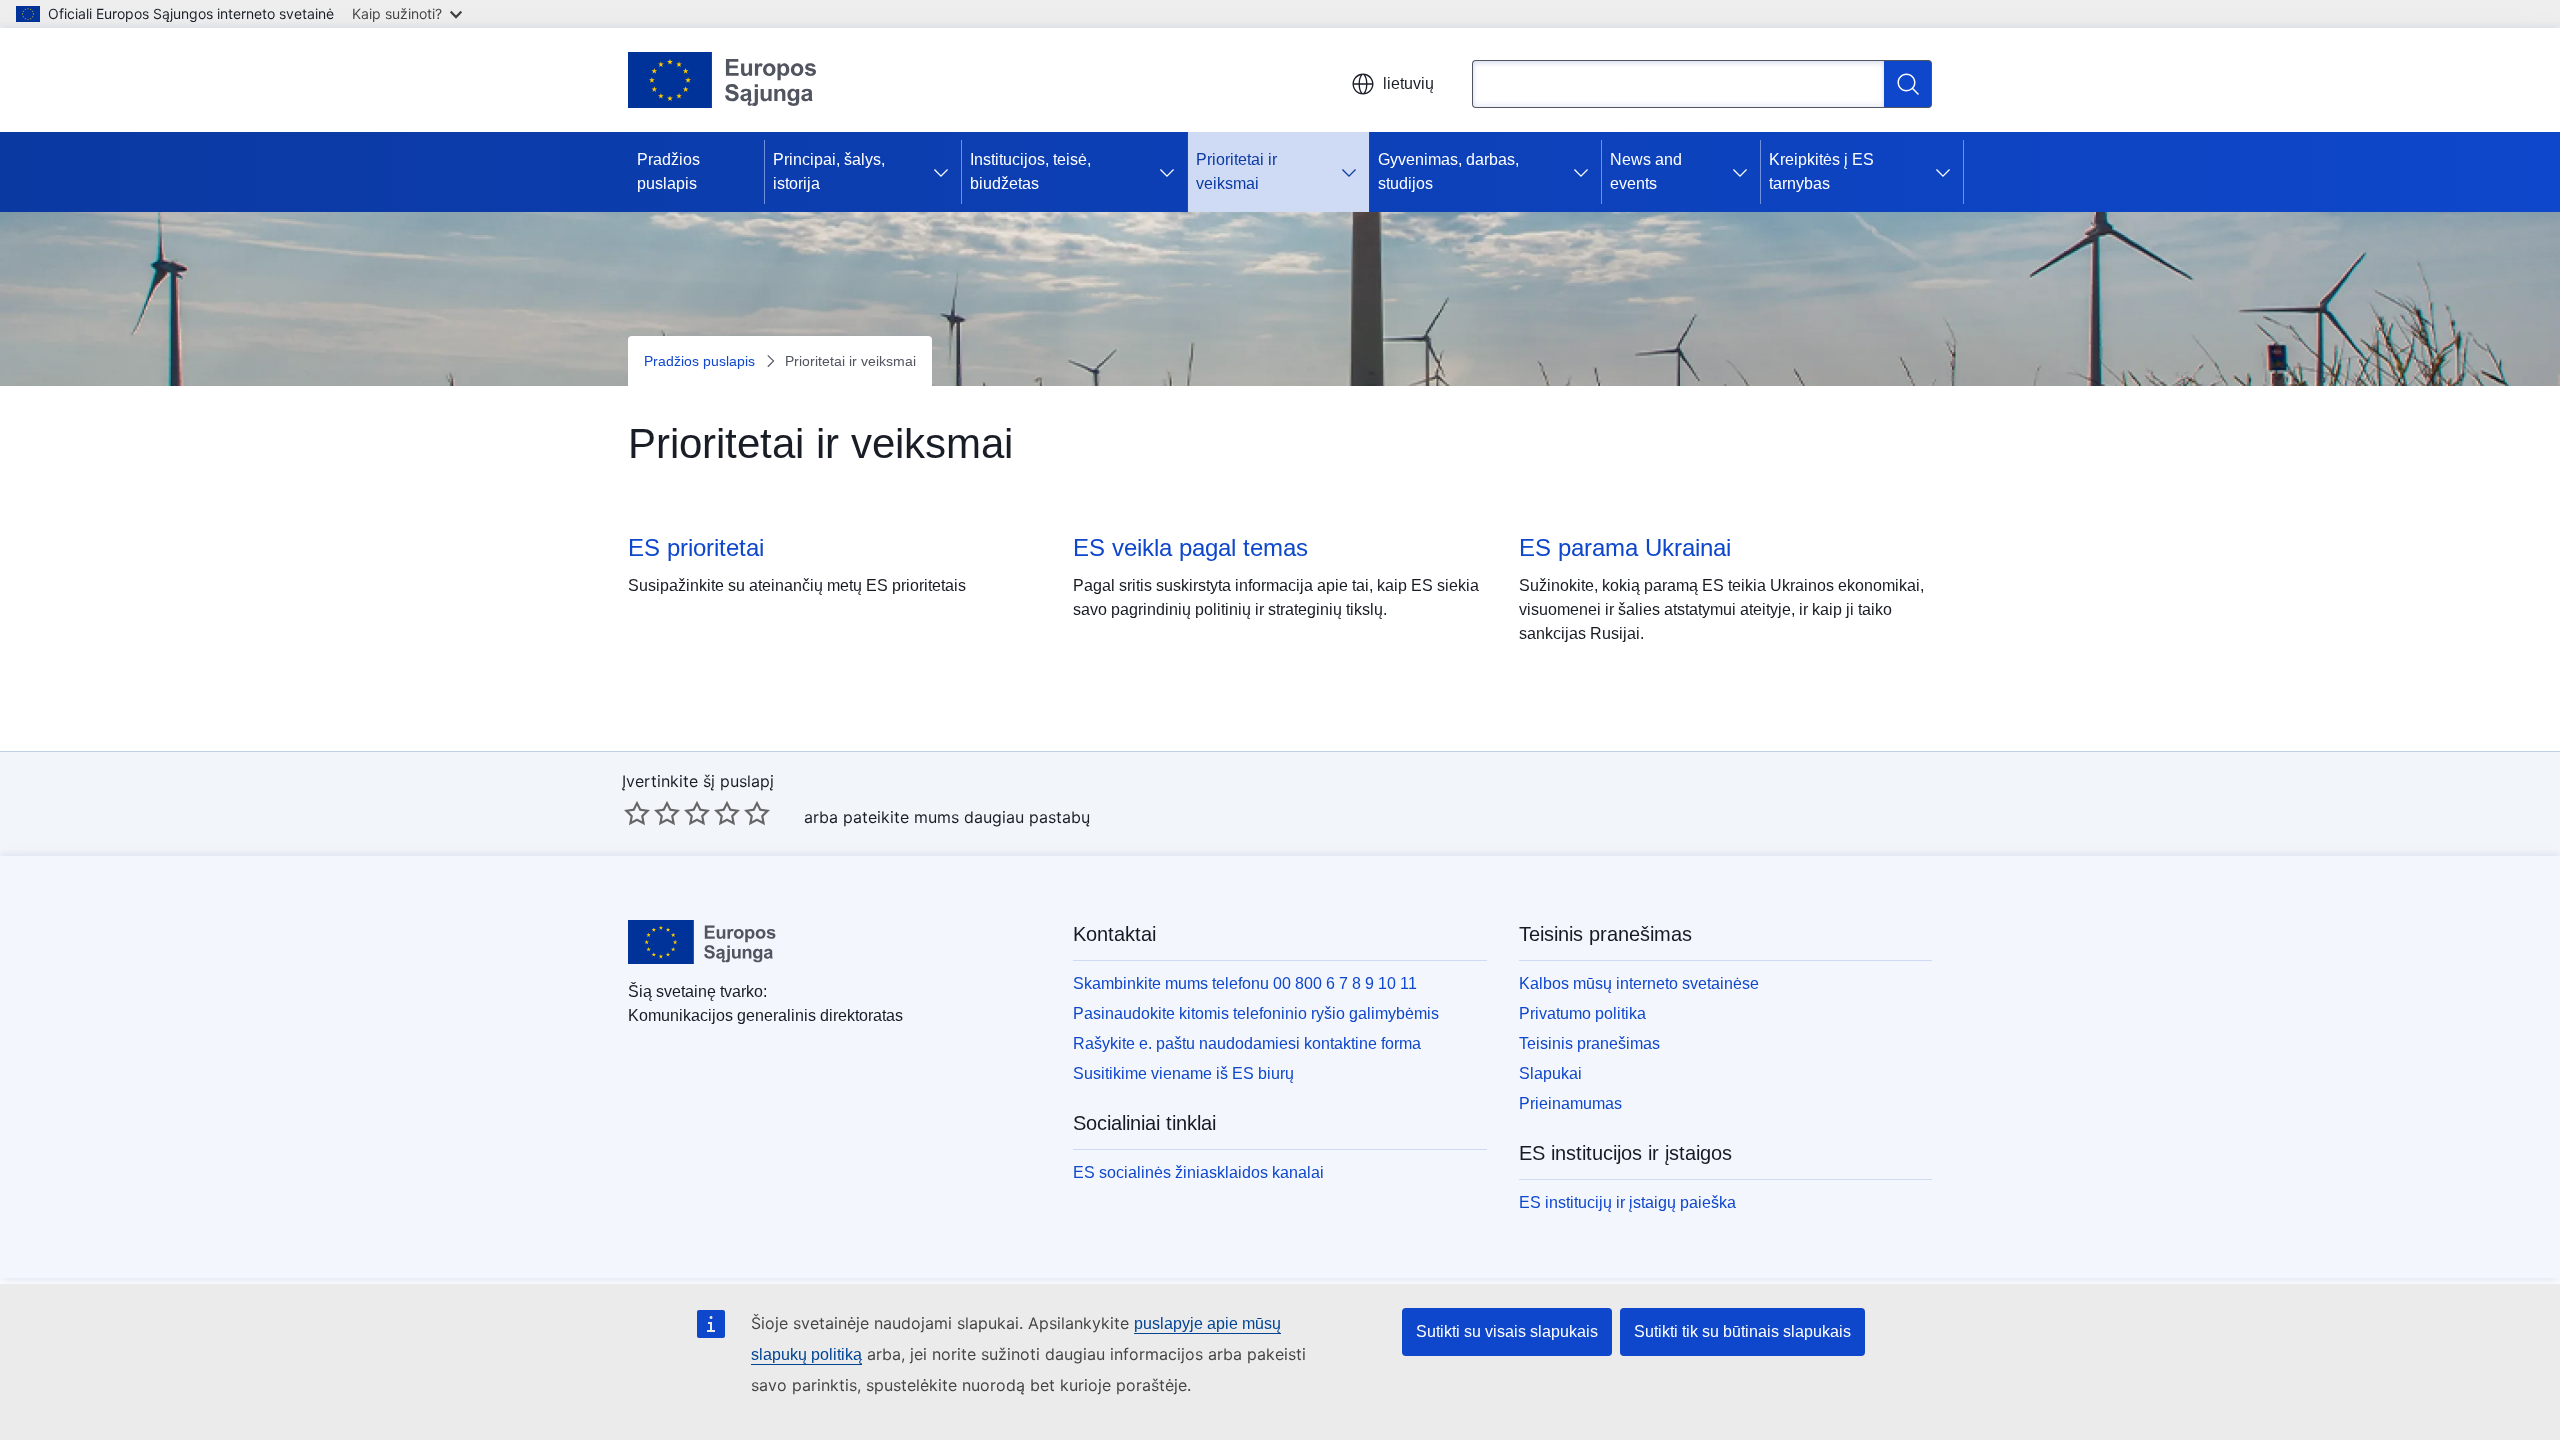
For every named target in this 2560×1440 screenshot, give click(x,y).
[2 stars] (652, 813)
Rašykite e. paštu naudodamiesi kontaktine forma (1247, 1043)
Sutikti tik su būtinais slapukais (1742, 1331)
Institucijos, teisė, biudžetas (1030, 171)
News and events (1646, 171)
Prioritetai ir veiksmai (1236, 171)
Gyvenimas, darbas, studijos (1448, 171)
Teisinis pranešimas (1589, 1043)
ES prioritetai (696, 547)
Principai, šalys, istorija (829, 171)
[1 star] (637, 813)
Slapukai (1550, 1073)
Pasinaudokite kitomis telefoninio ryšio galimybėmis (1256, 1013)
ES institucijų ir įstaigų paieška (1627, 1202)
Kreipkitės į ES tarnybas (1821, 171)
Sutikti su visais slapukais (1507, 1331)
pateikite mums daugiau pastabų (966, 817)
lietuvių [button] (1408, 83)
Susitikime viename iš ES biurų (1183, 1073)
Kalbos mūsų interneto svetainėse (1639, 983)
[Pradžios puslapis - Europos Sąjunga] (723, 80)
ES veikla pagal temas (1190, 547)
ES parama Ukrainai (1625, 547)
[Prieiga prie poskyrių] (945, 172)
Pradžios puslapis (668, 171)
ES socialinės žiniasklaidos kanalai (1198, 1172)
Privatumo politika (1582, 1013)
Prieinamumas (1570, 1103)
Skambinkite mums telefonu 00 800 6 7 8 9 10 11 (1245, 983)
